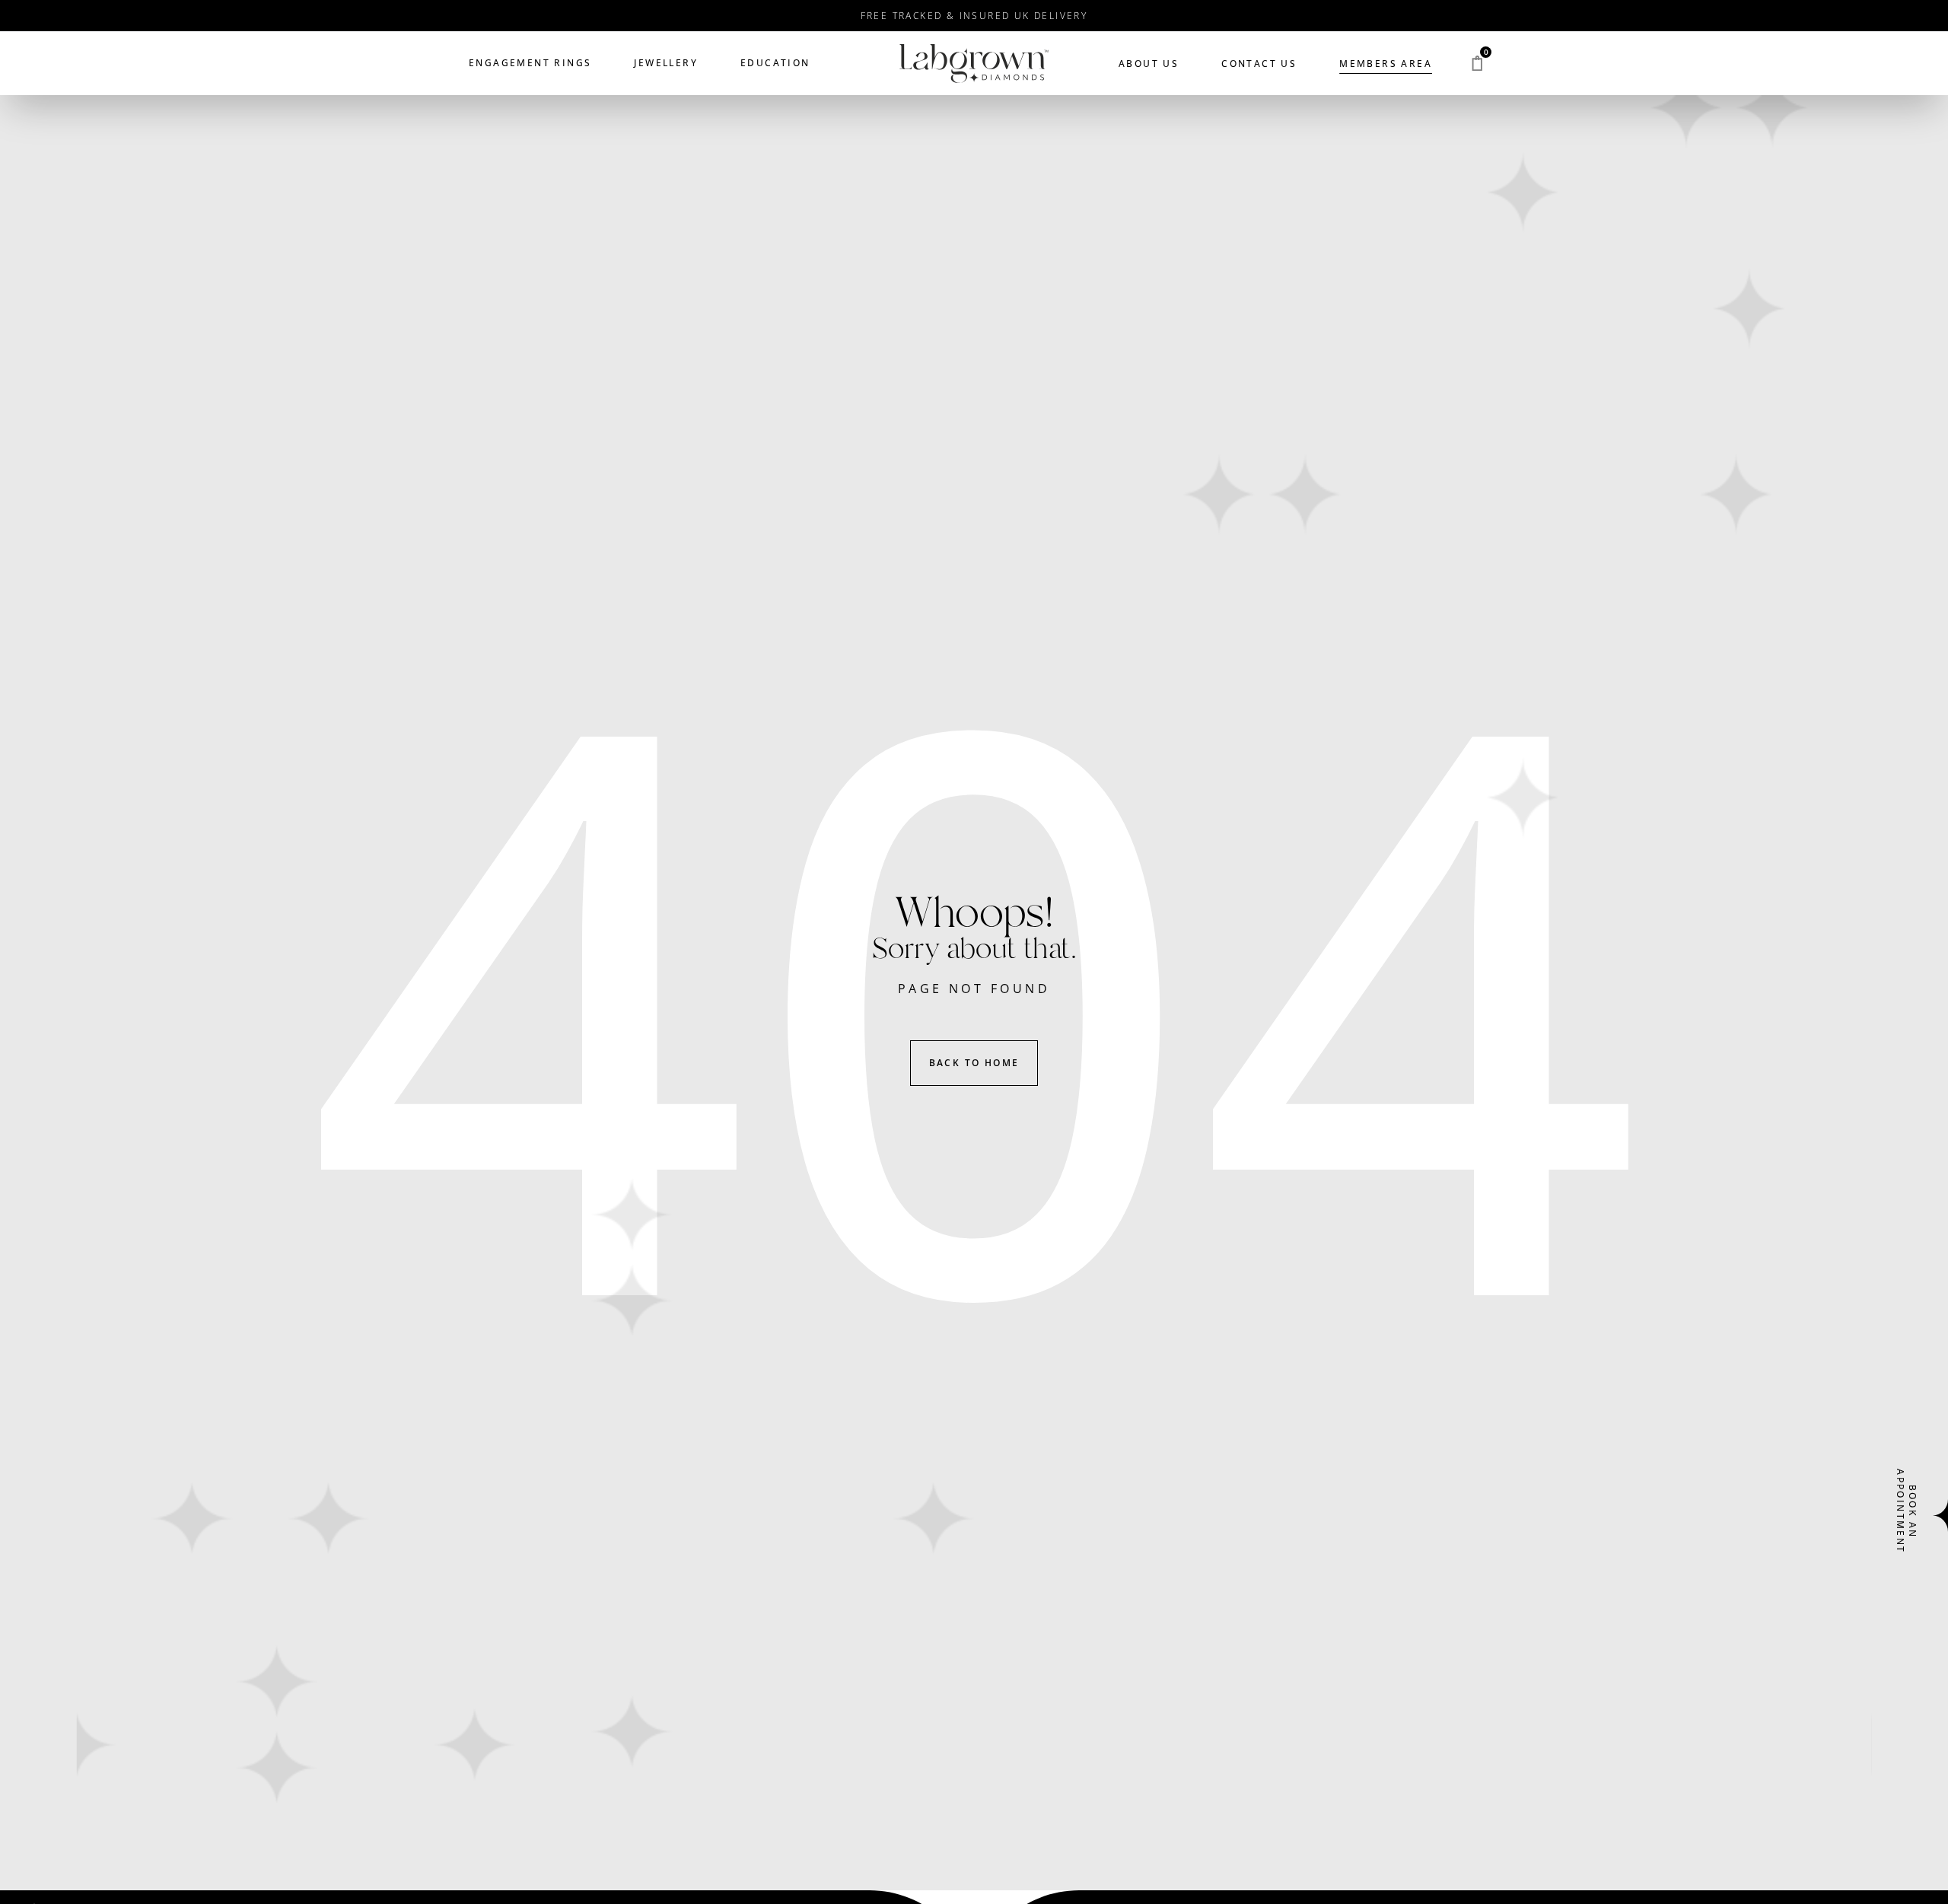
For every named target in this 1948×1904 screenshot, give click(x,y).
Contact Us (1259, 64)
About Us (1149, 64)
